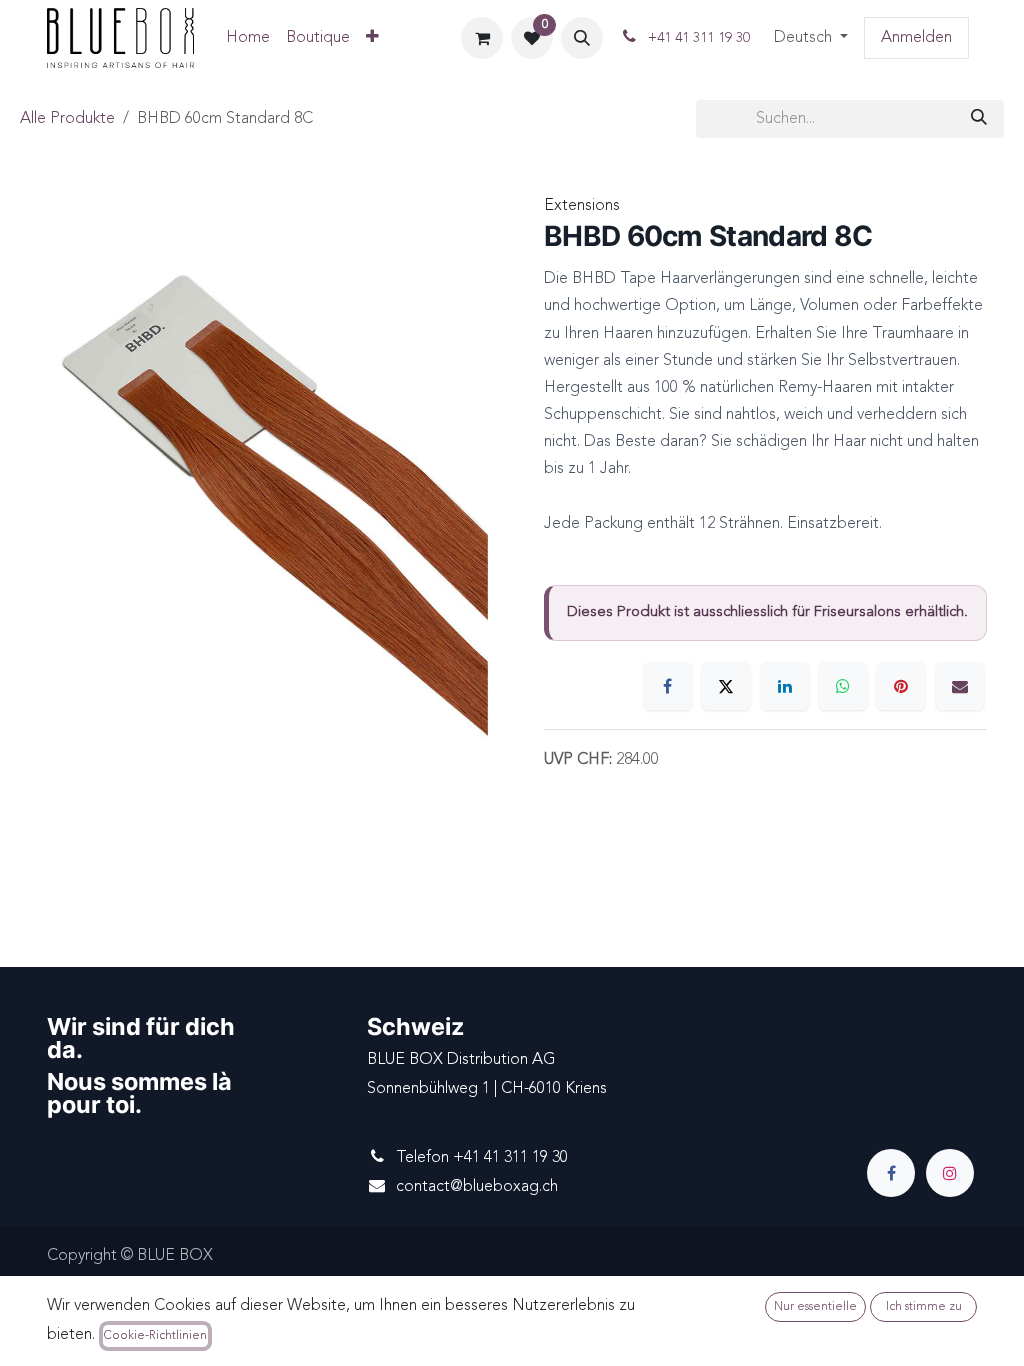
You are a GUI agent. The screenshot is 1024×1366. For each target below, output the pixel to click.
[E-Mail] (960, 686)
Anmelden (916, 38)
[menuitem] (248, 38)
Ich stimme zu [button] (924, 1307)
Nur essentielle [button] (815, 1307)
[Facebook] (668, 686)
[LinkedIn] (785, 686)
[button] (582, 38)
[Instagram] (950, 1173)
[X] (726, 686)
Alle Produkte (67, 119)
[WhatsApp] (843, 686)
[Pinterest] (901, 686)
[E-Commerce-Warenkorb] (482, 38)
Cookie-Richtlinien (155, 1336)
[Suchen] (979, 119)
